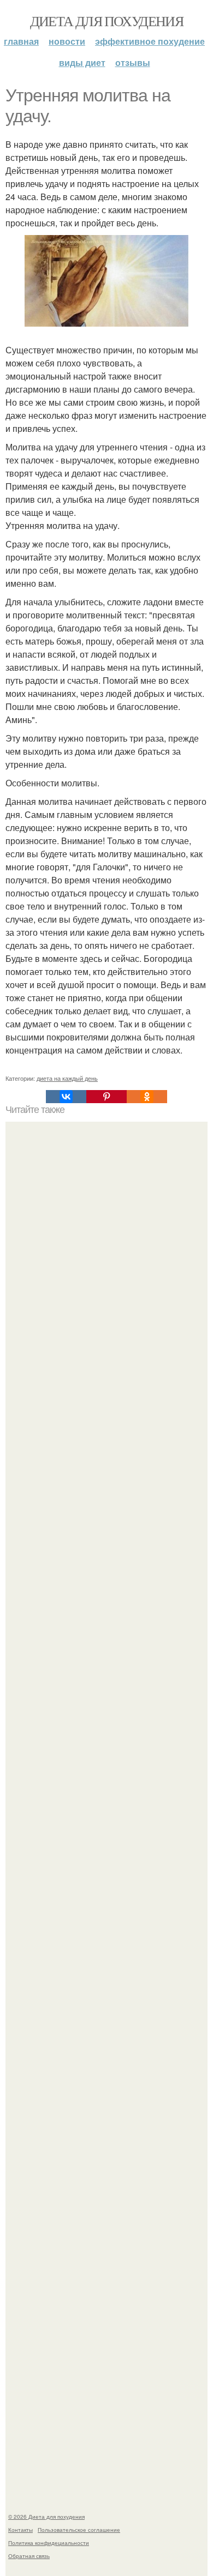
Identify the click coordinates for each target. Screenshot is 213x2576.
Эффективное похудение (150, 41)
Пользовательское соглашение (79, 2530)
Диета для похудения (107, 21)
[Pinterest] (106, 1097)
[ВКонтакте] (66, 1097)
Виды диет (82, 62)
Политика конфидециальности (49, 2543)
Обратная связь (29, 2556)
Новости (67, 41)
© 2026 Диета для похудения (46, 2517)
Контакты (20, 2530)
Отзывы (133, 62)
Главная (21, 41)
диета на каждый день (67, 1078)
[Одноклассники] (147, 1097)
